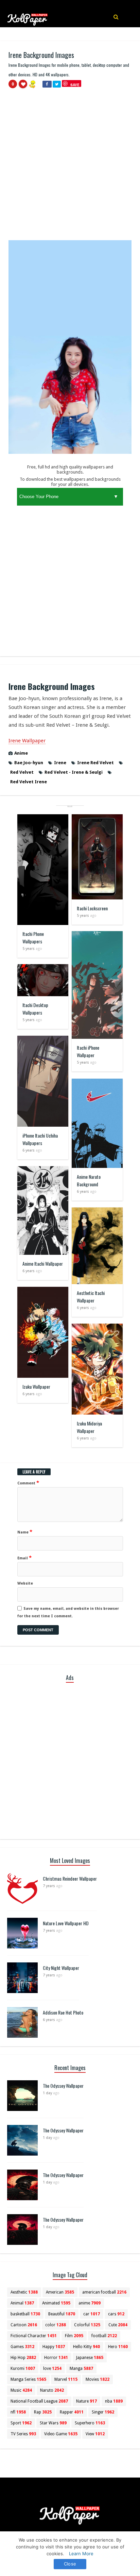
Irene (60, 763)
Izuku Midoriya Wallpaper (89, 1427)
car (92, 2314)
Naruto (52, 2390)
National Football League (39, 2401)
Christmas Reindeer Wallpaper (70, 1878)
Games (22, 2347)
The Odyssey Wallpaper (63, 2086)
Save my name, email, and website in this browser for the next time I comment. (68, 1612)
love (52, 2369)
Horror (56, 2358)
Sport (21, 2423)
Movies (98, 2379)
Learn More (81, 2554)
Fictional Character (34, 2336)
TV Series (23, 2434)
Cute (118, 2325)
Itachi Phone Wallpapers (33, 937)
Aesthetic (24, 2292)
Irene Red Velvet (95, 763)
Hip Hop (23, 2358)
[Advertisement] (70, 167)
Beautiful (62, 2314)
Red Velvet (22, 772)
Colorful (87, 2325)
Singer (103, 2412)
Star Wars (53, 2423)
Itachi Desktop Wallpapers (35, 1009)
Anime (21, 753)
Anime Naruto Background (89, 1180)
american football (104, 2292)
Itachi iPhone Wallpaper (88, 1051)
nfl (18, 2412)
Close (70, 2564)
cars (116, 2314)
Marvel (66, 2379)
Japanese (90, 2358)
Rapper (72, 2412)
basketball (25, 2314)
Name (25, 1532)
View (95, 2434)
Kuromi (23, 2369)
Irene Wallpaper (27, 741)
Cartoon (24, 2325)
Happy (54, 2347)
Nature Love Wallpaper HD (66, 1923)
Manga (81, 2369)
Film (74, 2336)
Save (75, 85)
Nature (86, 2401)
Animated (56, 2303)
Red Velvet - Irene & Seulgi (74, 772)
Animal (22, 2303)
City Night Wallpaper (61, 1968)
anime (90, 2303)
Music (21, 2390)
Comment (28, 1483)
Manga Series (28, 2379)
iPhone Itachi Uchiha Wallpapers (40, 1139)
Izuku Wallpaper (36, 1386)
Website (25, 1583)
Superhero (90, 2423)
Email (24, 1558)
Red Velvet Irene (29, 782)
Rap (43, 2412)
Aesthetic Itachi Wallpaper (91, 1297)
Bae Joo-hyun (29, 763)
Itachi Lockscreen (92, 908)
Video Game (61, 2434)
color (56, 2325)
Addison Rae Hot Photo (63, 2012)
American (60, 2292)
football (104, 2336)
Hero (118, 2347)
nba (114, 2401)
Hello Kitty (86, 2347)
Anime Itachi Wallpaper (43, 1263)
